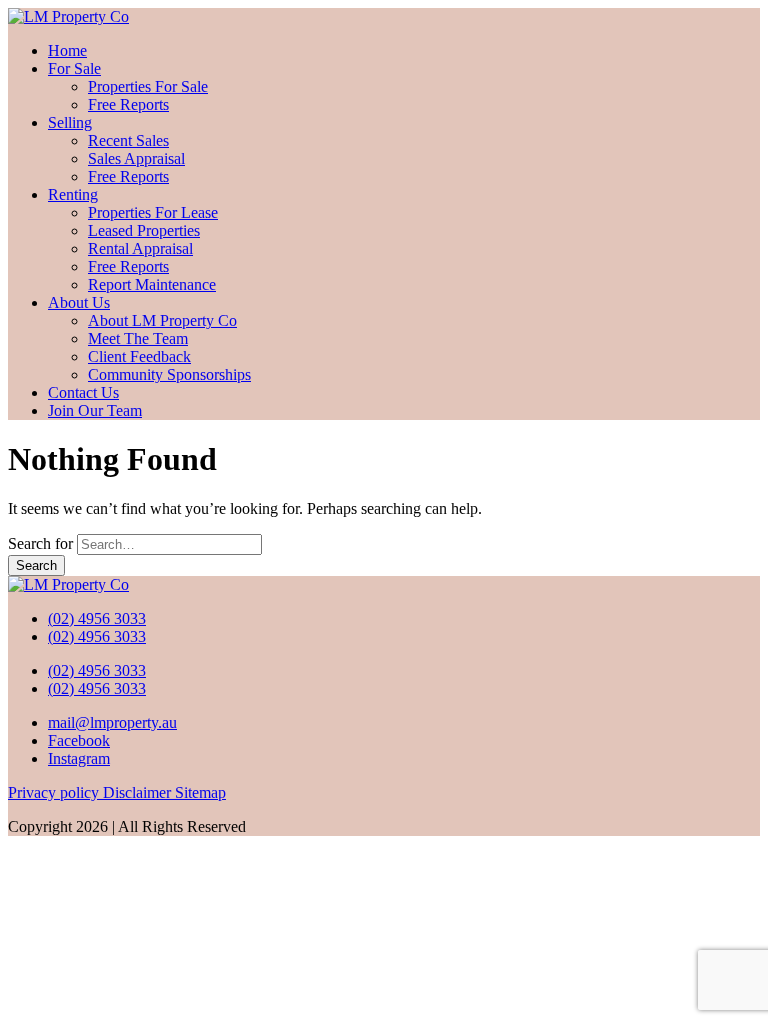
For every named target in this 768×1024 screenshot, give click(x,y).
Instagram (79, 758)
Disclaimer (139, 792)
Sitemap (200, 792)
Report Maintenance (152, 284)
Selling (70, 122)
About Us (79, 302)
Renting (73, 194)
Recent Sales (128, 140)
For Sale (74, 68)
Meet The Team (138, 338)
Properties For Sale (148, 86)
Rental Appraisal (140, 248)
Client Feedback (139, 356)
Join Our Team (95, 410)
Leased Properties (144, 230)
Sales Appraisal (136, 158)
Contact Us (83, 392)
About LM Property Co (162, 320)
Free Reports (128, 104)
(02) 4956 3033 (97, 618)
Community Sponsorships (169, 374)
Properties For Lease (153, 212)
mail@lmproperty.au (112, 722)
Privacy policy (55, 792)
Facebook (79, 740)
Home (67, 50)
